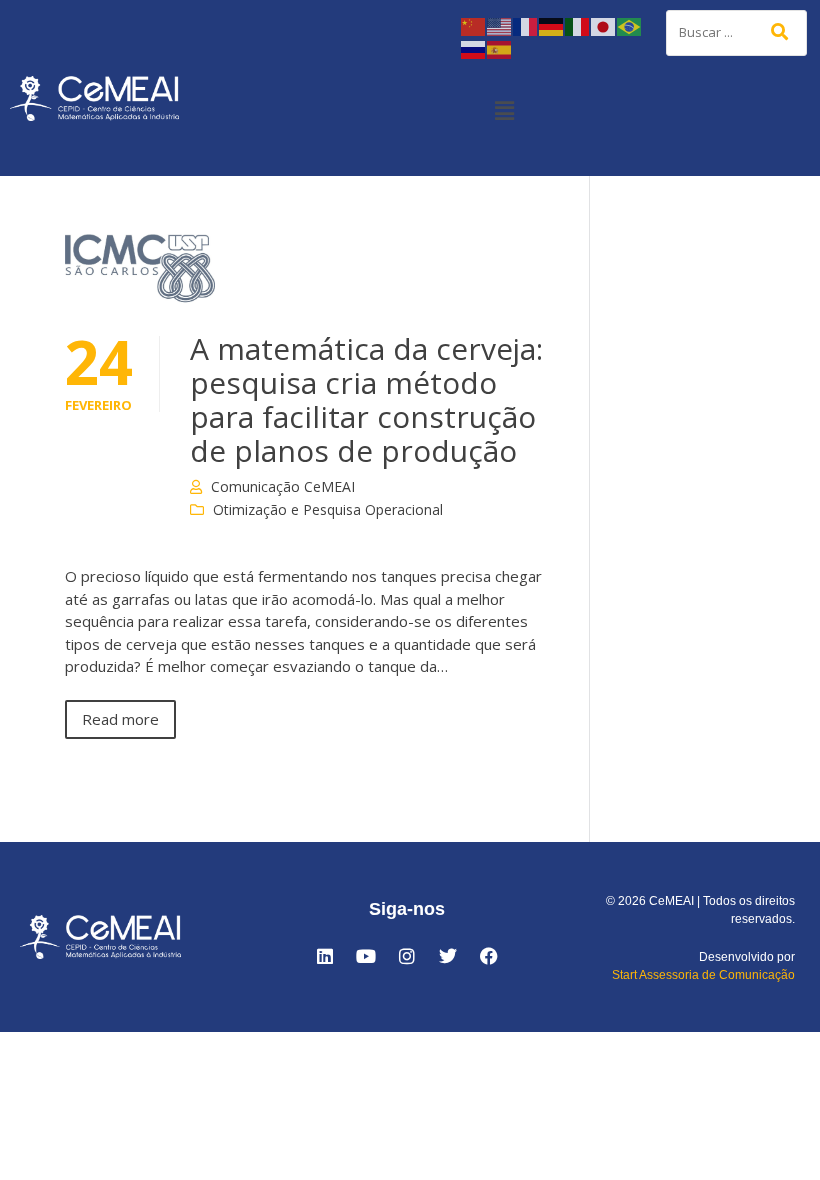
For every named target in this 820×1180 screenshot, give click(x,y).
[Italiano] (578, 25)
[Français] (526, 25)
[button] (504, 110)
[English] (500, 25)
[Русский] (474, 48)
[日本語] (604, 25)
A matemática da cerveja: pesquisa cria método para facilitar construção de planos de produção (366, 399)
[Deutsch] (552, 25)
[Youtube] (366, 956)
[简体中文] (474, 25)
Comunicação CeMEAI (283, 486)
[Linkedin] (325, 956)
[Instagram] (407, 956)
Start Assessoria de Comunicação (703, 975)
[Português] (630, 25)
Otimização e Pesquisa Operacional (328, 509)
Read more (120, 719)
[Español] (500, 48)
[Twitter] (448, 956)
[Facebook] (489, 956)
